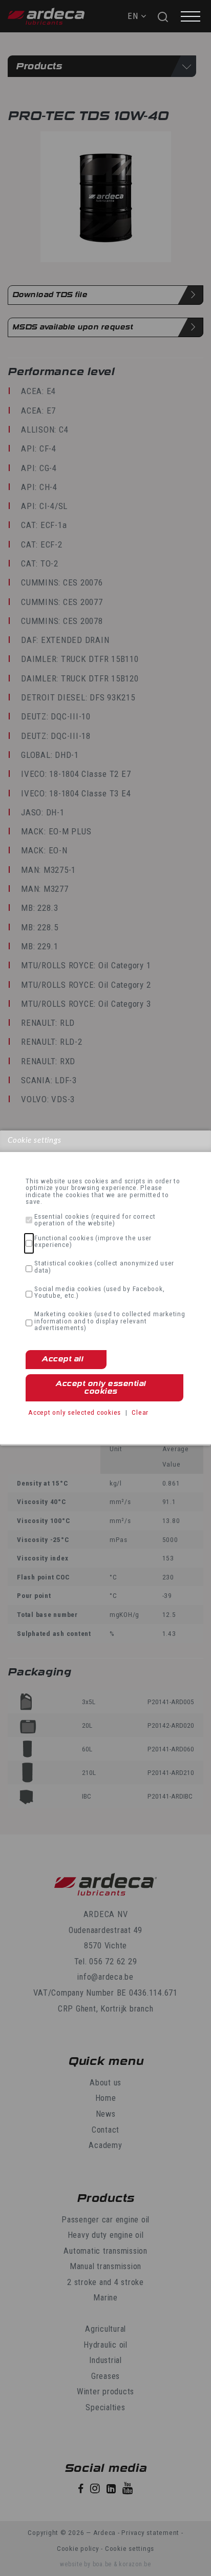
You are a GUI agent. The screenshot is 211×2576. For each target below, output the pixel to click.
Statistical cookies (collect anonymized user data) (104, 1267)
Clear (140, 1412)
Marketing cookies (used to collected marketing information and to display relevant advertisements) (110, 1321)
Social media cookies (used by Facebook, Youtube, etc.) (99, 1292)
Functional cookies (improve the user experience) (93, 1242)
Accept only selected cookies (75, 1412)
